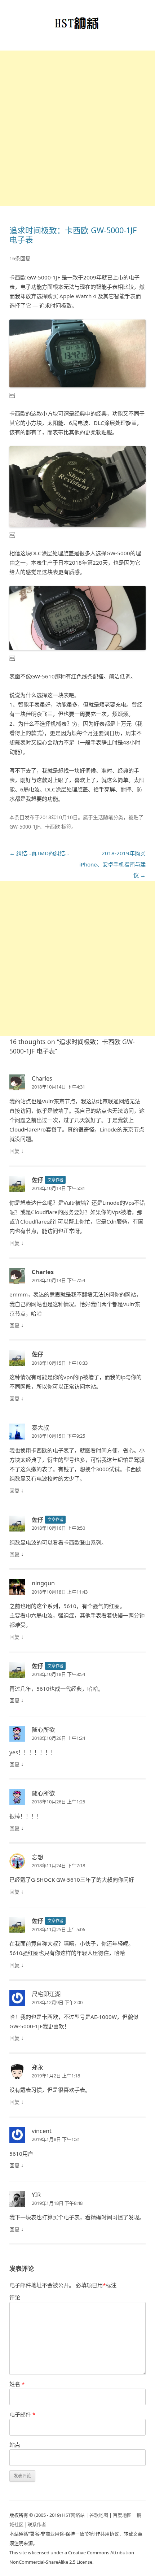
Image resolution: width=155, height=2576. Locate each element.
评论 (15, 2297)
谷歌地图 (99, 2515)
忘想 (37, 1857)
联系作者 (37, 2524)
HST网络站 (73, 2515)
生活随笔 (103, 817)
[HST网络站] (78, 25)
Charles (42, 1078)
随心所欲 (43, 1730)
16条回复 (20, 258)
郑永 (37, 2067)
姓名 (17, 2384)
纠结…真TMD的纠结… (39, 853)
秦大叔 (40, 1428)
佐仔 (37, 1180)
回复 (14, 1151)
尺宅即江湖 (46, 1994)
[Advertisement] (77, 128)
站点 (15, 2445)
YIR (36, 2195)
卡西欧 (52, 827)
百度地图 (122, 2515)
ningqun (43, 1583)
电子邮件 (22, 2414)
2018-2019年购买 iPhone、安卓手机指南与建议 (112, 864)
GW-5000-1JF (25, 827)
